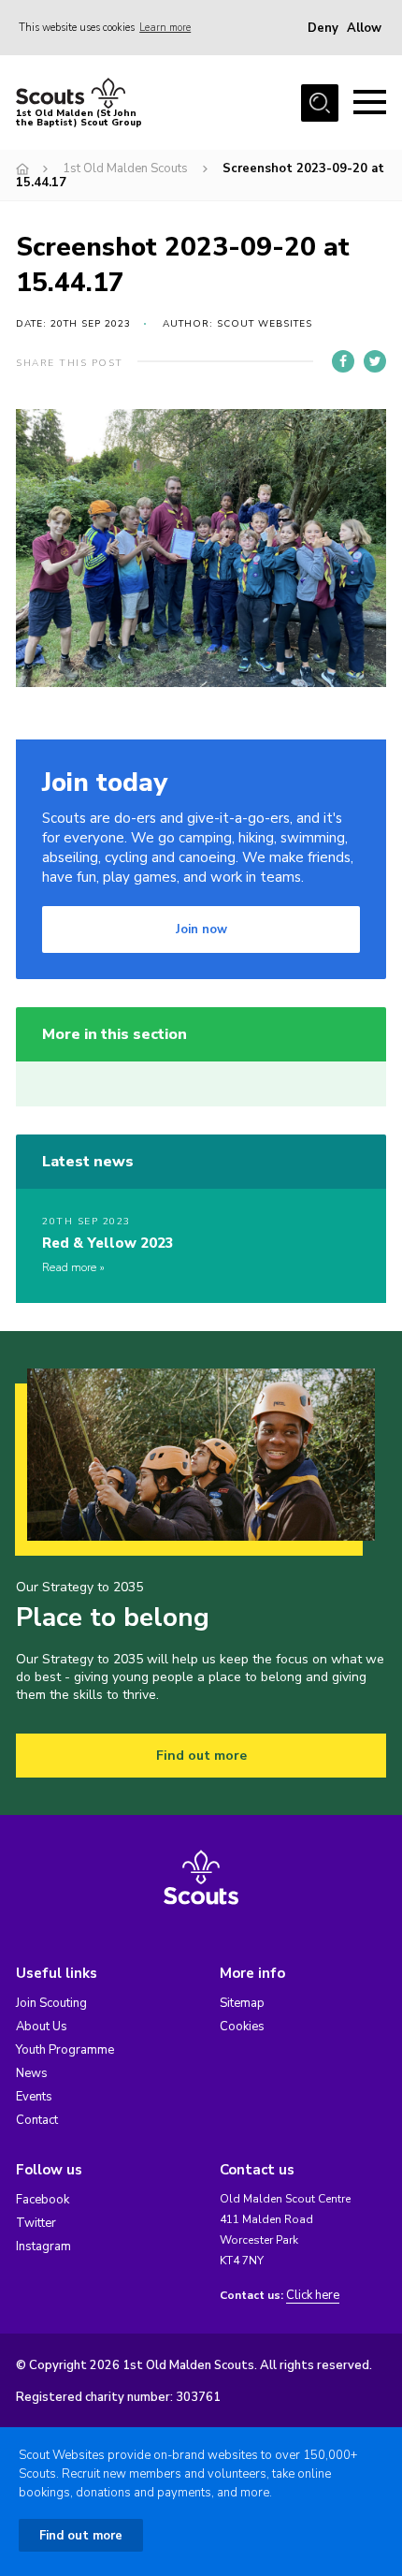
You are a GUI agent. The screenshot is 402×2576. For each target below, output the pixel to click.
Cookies (242, 2027)
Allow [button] (364, 28)
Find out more (201, 1756)
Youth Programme (65, 2050)
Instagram (43, 2247)
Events (34, 2097)
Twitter (36, 2223)
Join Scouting (51, 2003)
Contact (37, 2120)
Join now (201, 929)
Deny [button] (323, 28)
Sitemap (242, 2003)
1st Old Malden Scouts (125, 168)
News (32, 2073)
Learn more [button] (165, 28)
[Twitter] (375, 361)
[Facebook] (343, 361)
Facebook (43, 2200)
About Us (42, 2027)
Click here (313, 2296)
